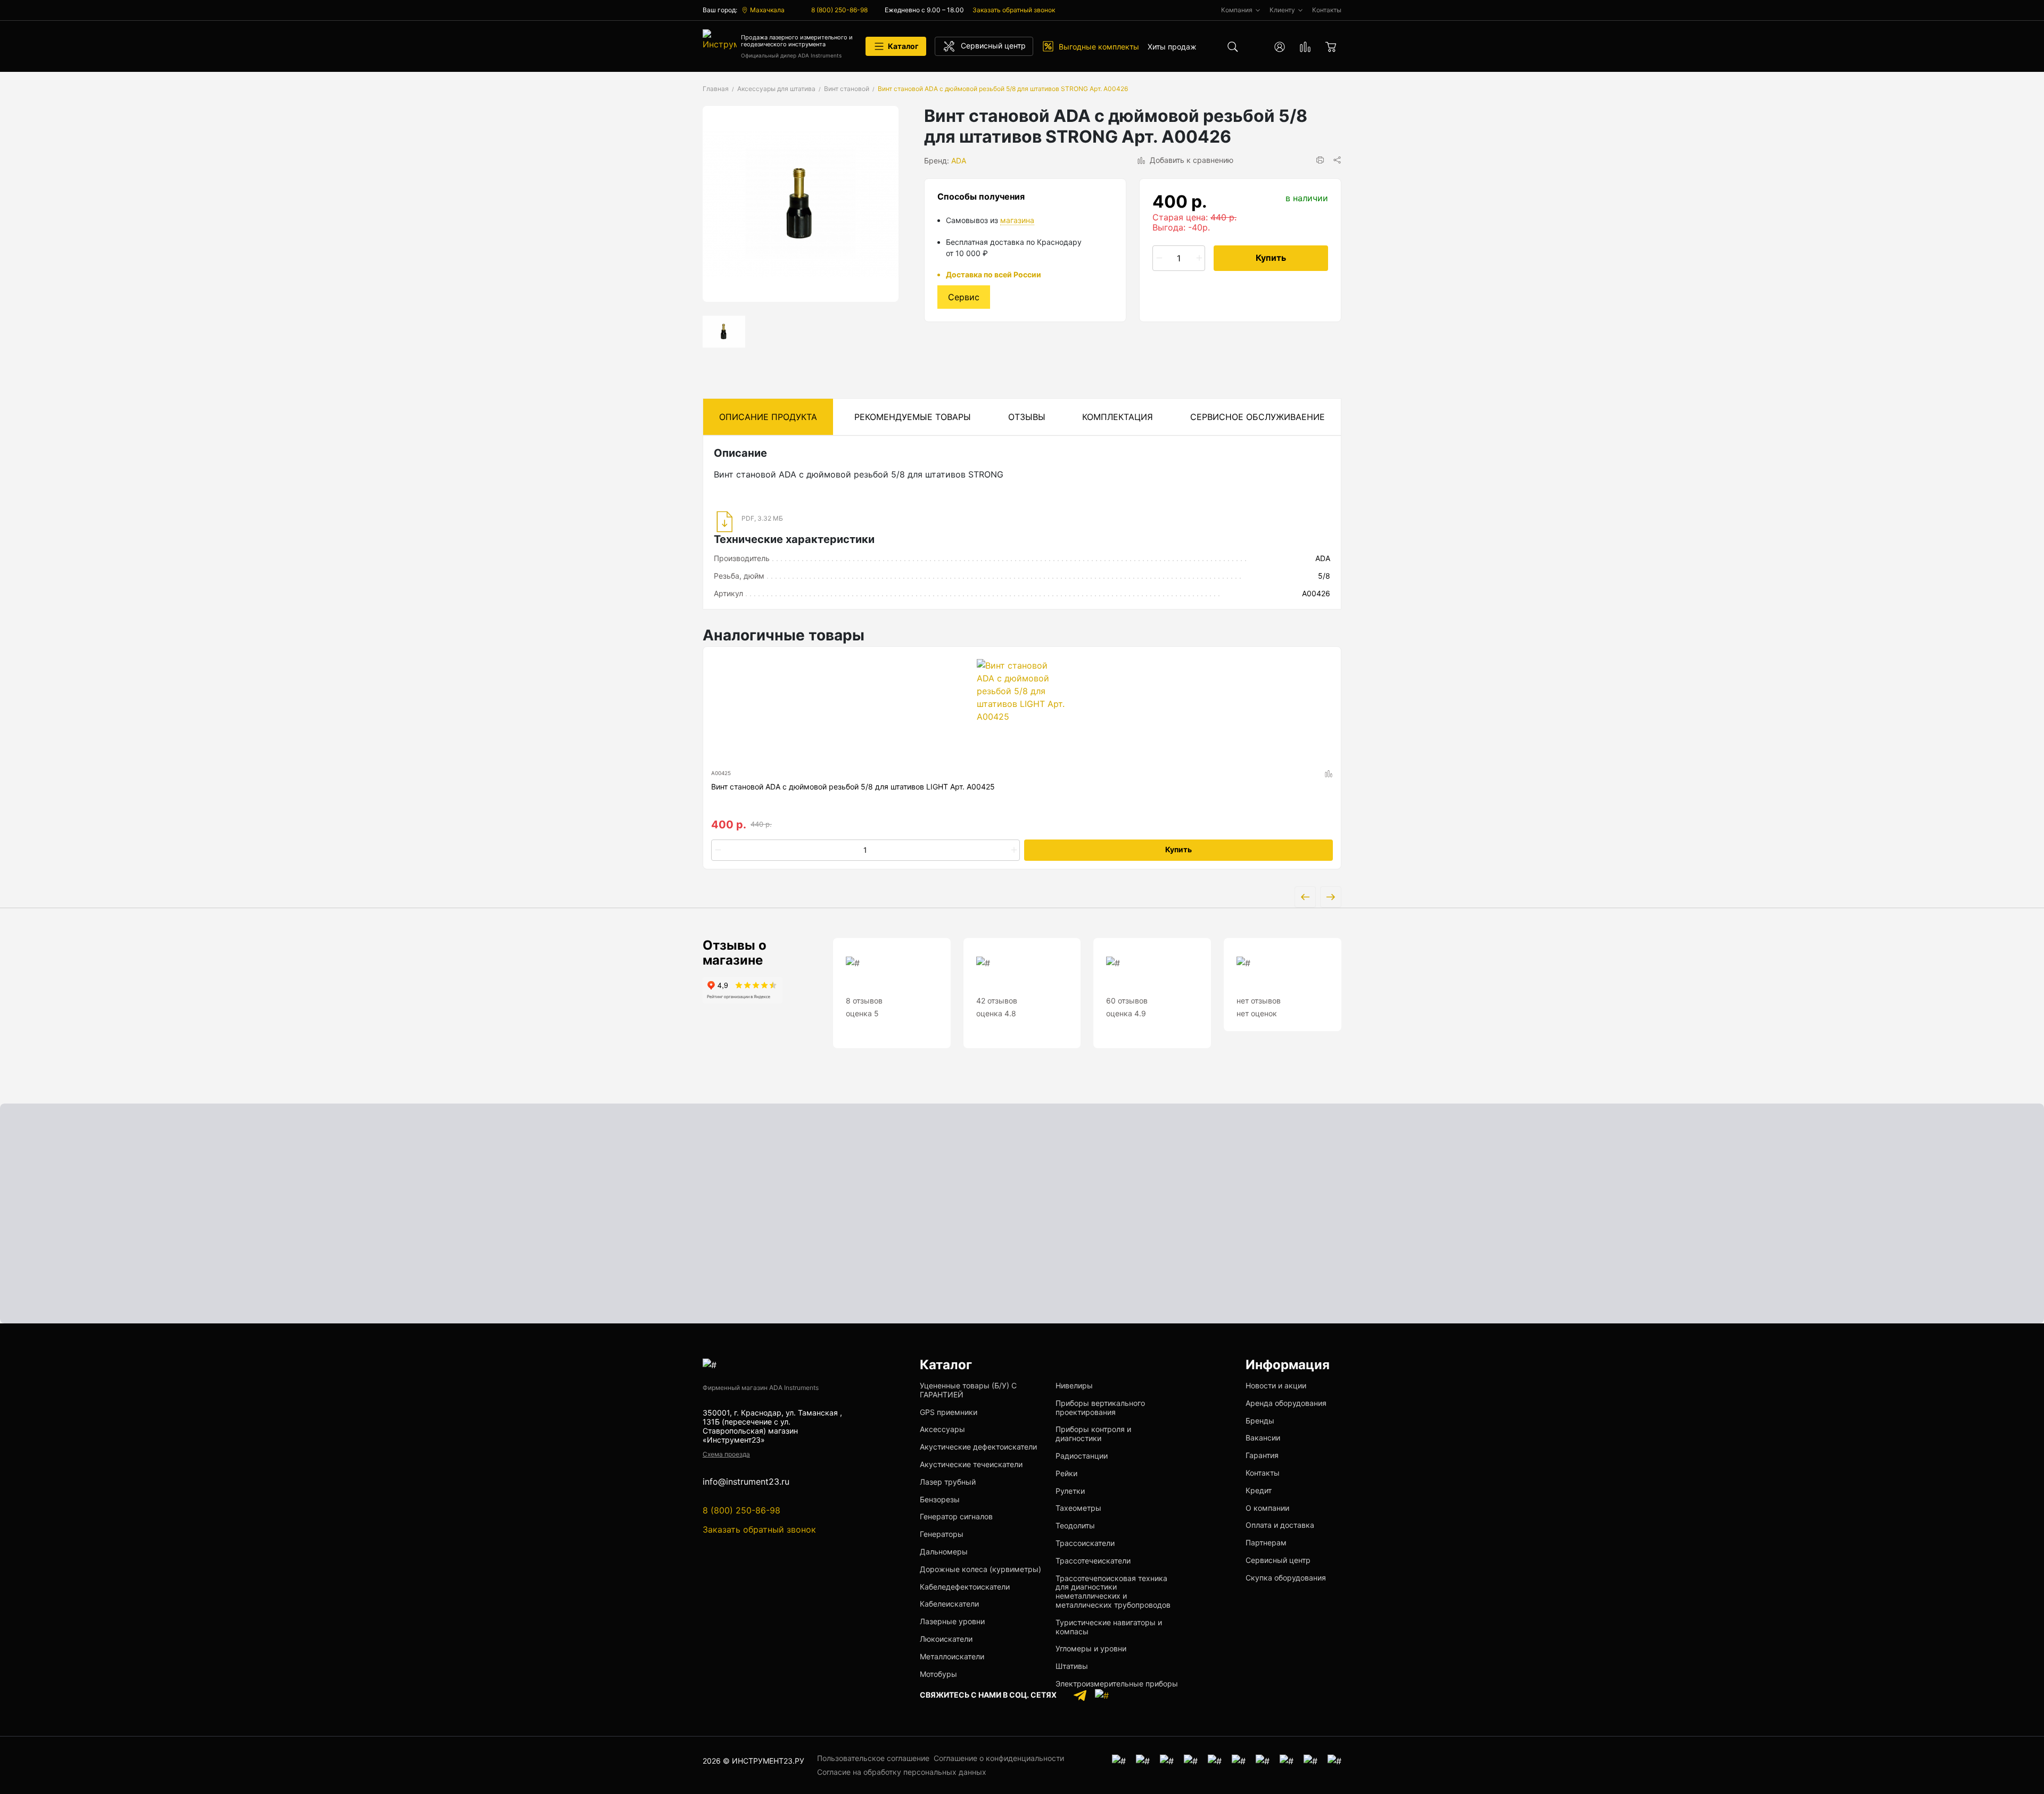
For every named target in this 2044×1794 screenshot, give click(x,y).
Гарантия (1262, 1455)
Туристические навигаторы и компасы (1109, 1627)
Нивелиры (1074, 1385)
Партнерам (1266, 1542)
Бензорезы (940, 1499)
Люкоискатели (946, 1639)
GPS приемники (949, 1412)
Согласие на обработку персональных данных (902, 1772)
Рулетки (1070, 1491)
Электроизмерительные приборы (1117, 1684)
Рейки (1066, 1473)
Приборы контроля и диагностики (1093, 1434)
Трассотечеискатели (1093, 1561)
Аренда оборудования (1286, 1403)
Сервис (964, 297)
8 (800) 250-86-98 (839, 10)
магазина (1017, 220)
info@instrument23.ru (746, 1482)
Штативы (1072, 1666)
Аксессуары (942, 1429)
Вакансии (1263, 1438)
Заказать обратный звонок (1014, 10)
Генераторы (942, 1534)
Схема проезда (726, 1454)
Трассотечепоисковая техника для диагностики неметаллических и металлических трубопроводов (1113, 1591)
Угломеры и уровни (1091, 1648)
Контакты (1263, 1473)
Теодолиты (1075, 1525)
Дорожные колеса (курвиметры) (980, 1569)
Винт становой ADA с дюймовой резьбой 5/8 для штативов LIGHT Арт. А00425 (853, 787)
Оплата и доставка (1280, 1525)
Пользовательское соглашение (873, 1758)
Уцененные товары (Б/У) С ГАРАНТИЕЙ (968, 1390)
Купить (1271, 258)
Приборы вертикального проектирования (1100, 1408)
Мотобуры (938, 1674)
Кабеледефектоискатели (965, 1587)
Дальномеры (944, 1552)
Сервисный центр (1278, 1560)
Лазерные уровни (952, 1621)
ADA (959, 161)
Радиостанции (1082, 1456)
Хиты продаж (1172, 47)
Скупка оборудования (1286, 1578)
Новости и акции (1276, 1385)
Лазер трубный (948, 1482)
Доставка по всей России (994, 274)
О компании (1267, 1508)
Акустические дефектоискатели (978, 1447)
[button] (1320, 160)
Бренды (1260, 1421)
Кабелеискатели (949, 1604)
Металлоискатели (952, 1656)
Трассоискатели (1085, 1543)
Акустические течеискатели (971, 1464)
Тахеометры (1078, 1508)
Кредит (1259, 1490)
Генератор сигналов (956, 1516)
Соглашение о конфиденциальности (999, 1758)
